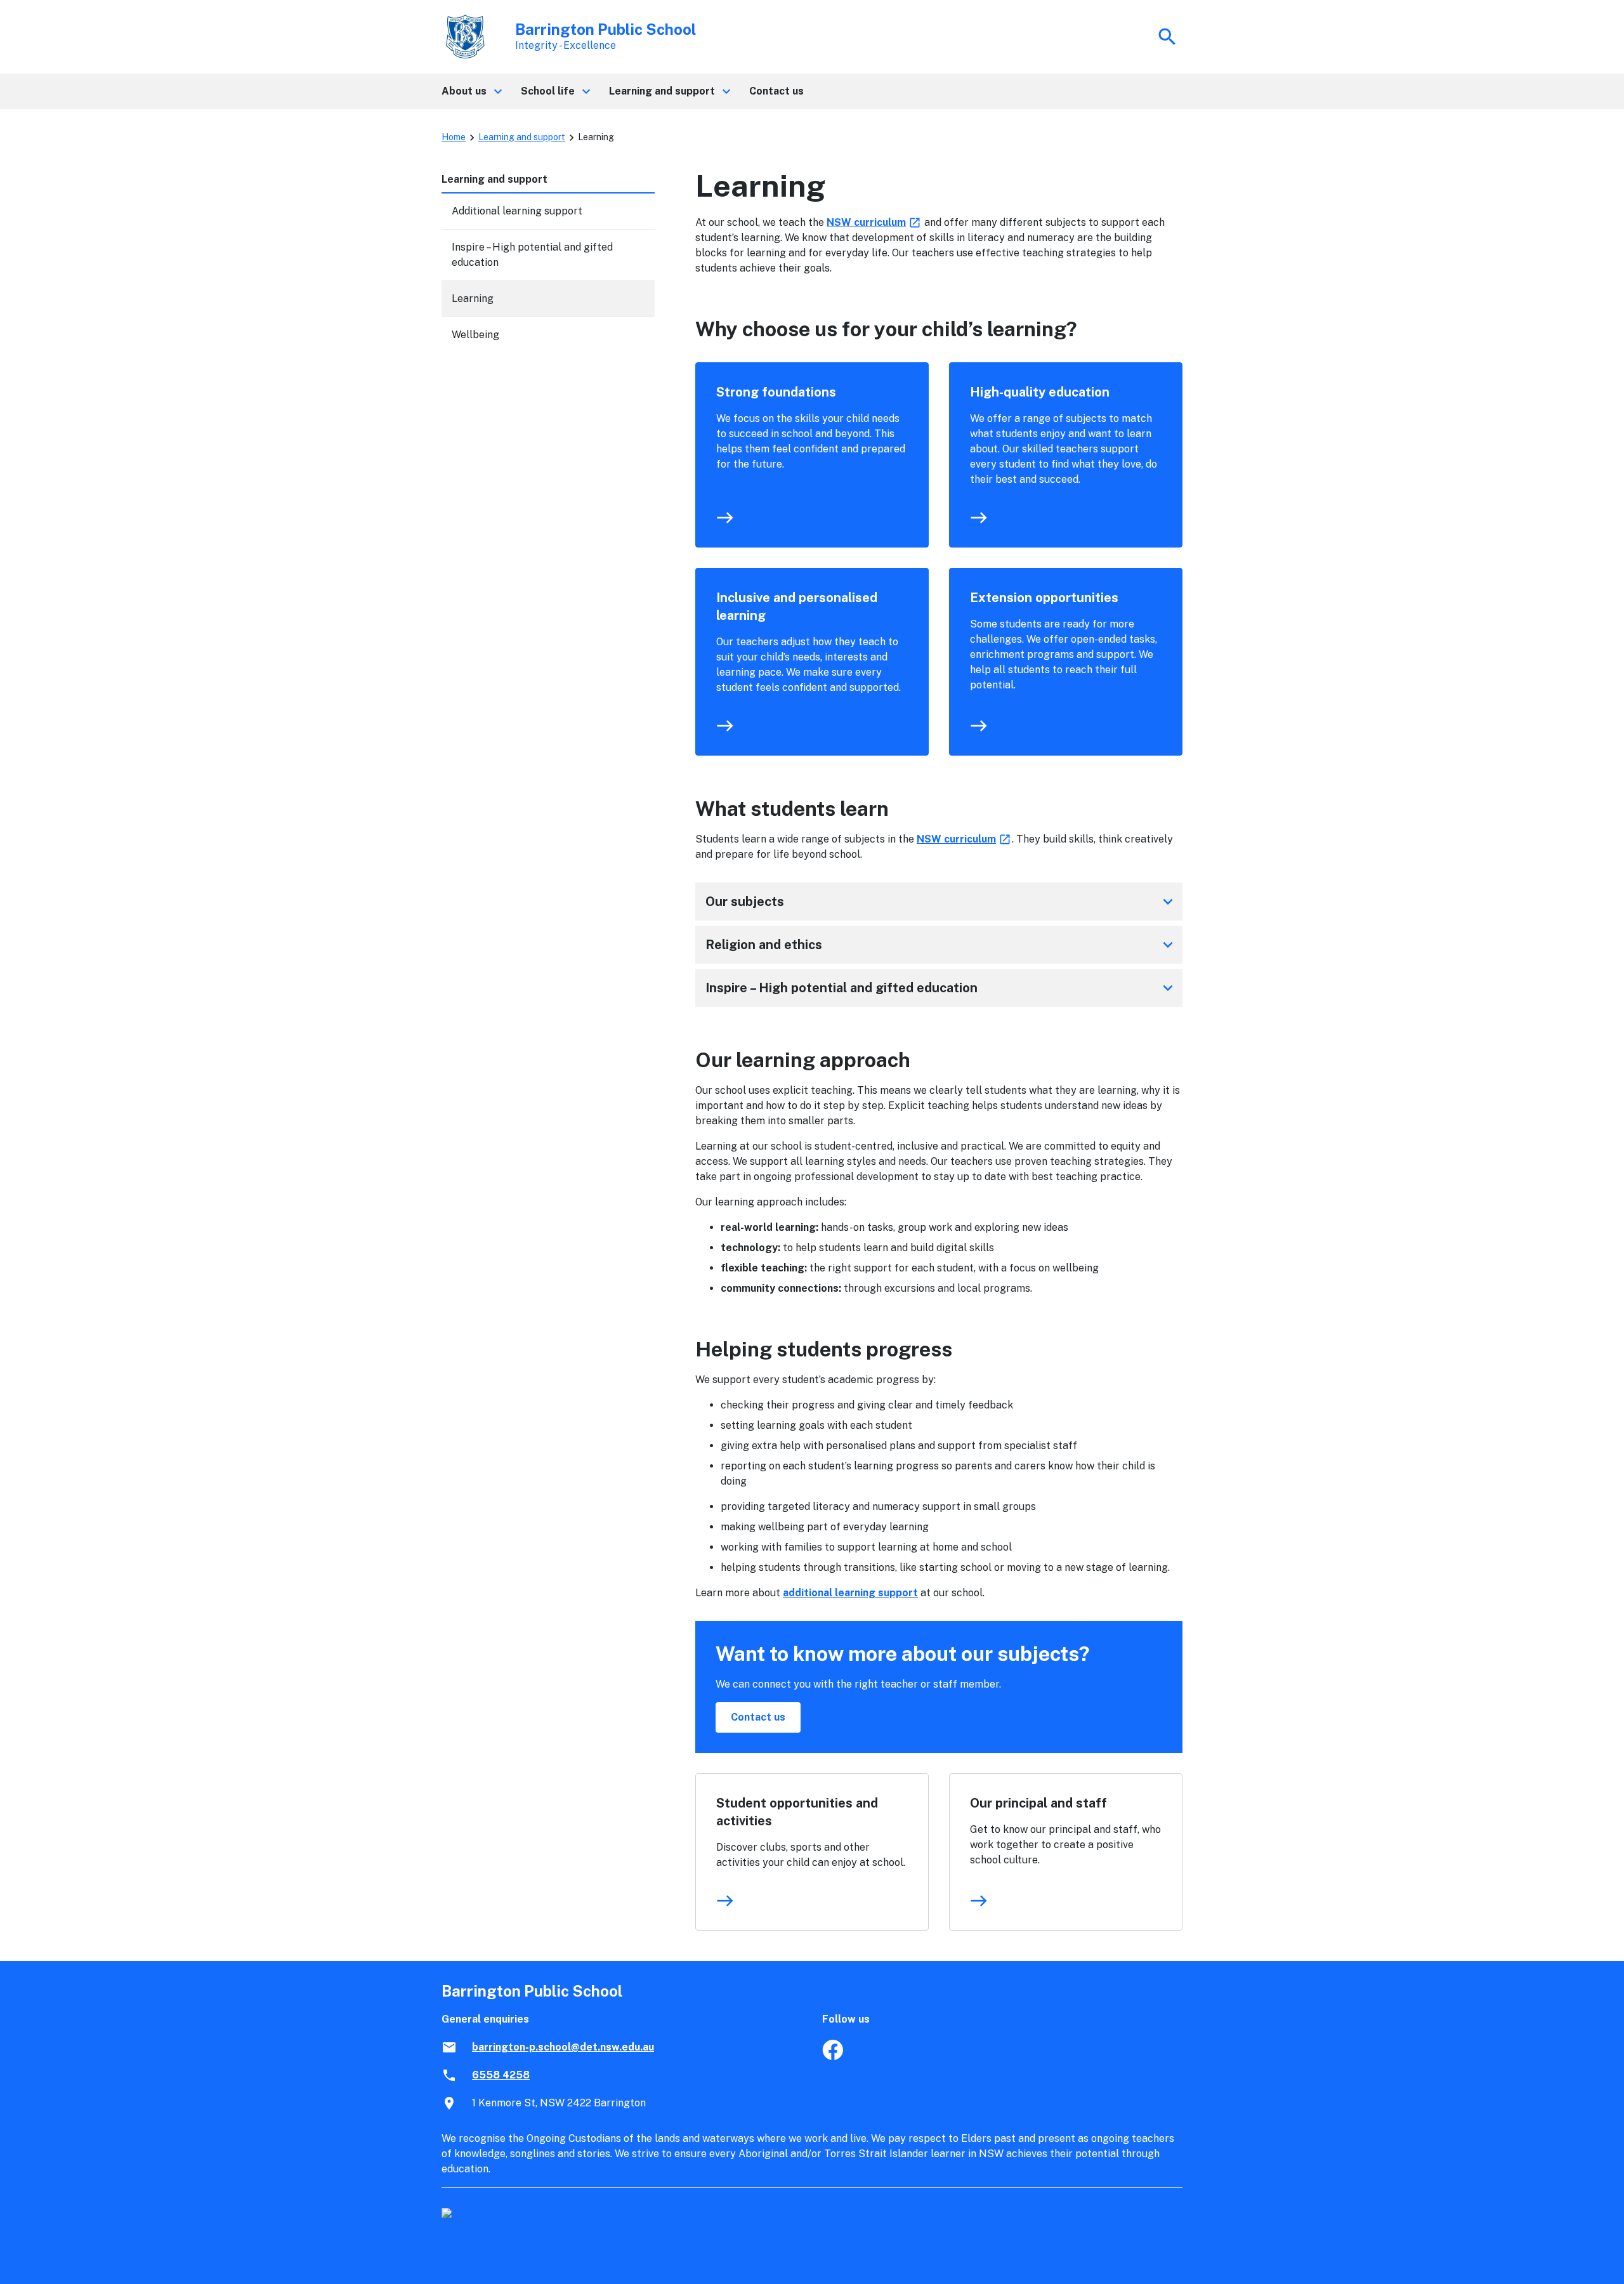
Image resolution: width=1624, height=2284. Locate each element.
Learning (473, 299)
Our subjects (941, 902)
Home (454, 137)
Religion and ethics (941, 945)
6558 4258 (501, 2075)
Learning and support (522, 137)
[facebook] (833, 2057)
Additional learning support (517, 211)
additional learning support (850, 1593)
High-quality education (1040, 392)
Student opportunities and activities (797, 1812)
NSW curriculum (874, 222)
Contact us (758, 1717)
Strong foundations (776, 392)
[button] (471, 91)
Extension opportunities (1044, 598)
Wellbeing (475, 335)
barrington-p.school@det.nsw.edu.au (563, 2047)
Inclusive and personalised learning (797, 607)
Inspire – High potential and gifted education (941, 988)
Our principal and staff (1038, 1803)
